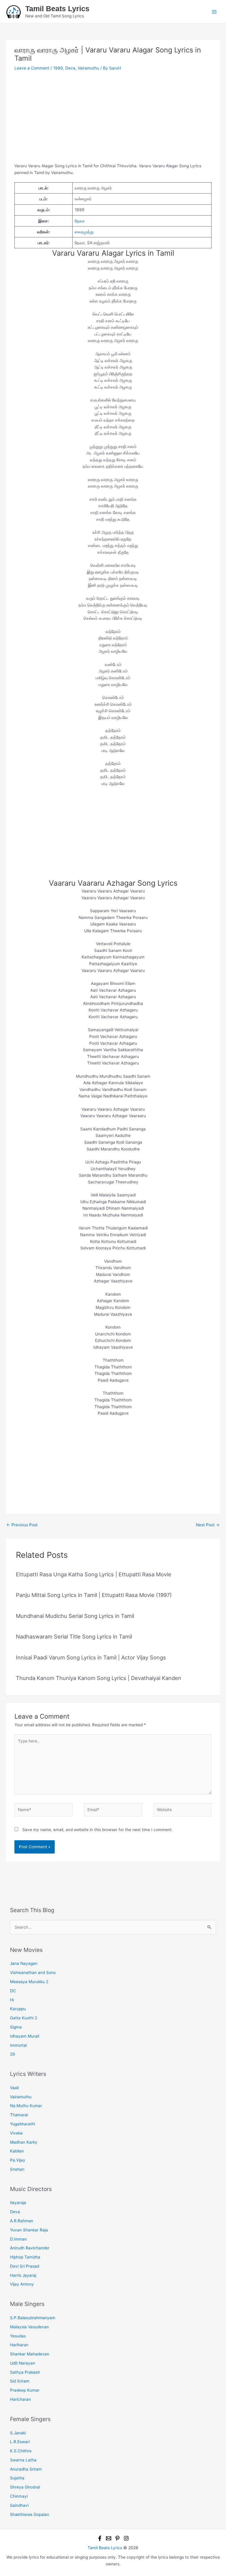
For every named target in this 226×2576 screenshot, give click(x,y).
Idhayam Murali (25, 2036)
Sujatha (17, 2478)
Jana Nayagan (24, 1963)
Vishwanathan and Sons (33, 1972)
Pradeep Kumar (25, 2390)
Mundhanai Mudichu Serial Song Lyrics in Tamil (75, 1616)
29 (13, 2054)
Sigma (16, 2027)
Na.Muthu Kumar (26, 2106)
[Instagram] (126, 2538)
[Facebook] (100, 2538)
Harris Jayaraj (23, 2275)
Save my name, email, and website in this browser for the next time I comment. (98, 1830)
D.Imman (18, 2239)
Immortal (18, 2045)
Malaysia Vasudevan (29, 2327)
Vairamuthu (88, 68)
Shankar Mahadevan (30, 2354)
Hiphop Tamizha (25, 2257)
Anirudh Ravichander (30, 2248)
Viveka (16, 2133)
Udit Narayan (23, 2363)
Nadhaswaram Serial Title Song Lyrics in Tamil (74, 1636)
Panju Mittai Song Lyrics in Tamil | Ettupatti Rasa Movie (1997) (94, 1595)
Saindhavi (19, 2505)
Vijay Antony (22, 2284)
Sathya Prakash (25, 2372)
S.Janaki (18, 2433)
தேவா (80, 221)
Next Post (208, 1525)
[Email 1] (109, 2538)
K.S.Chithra (21, 2451)
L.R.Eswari (20, 2442)
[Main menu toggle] (214, 12)
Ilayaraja (18, 2203)
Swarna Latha (23, 2460)
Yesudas (18, 2336)
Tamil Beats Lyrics (57, 9)
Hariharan (19, 2345)
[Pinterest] (117, 2538)
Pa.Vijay (18, 2160)
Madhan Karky (24, 2142)
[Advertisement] (113, 119)
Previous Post (22, 1525)
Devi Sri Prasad (25, 2266)
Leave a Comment (32, 68)
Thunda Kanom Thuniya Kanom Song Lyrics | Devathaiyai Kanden (99, 1678)
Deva (70, 68)
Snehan (17, 2169)
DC (13, 1991)
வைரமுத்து (84, 232)
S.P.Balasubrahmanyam (33, 2318)
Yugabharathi (23, 2124)
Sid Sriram (20, 2381)
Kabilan (17, 2151)
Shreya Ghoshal (25, 2487)
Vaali (14, 2088)
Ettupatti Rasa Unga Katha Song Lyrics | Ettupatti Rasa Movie (94, 1574)
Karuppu (18, 2009)
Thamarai (19, 2115)
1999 (58, 68)
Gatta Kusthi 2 (24, 2018)
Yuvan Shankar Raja (29, 2230)
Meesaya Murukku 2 (29, 1982)
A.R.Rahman (22, 2221)
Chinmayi (19, 2496)
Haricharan (20, 2399)
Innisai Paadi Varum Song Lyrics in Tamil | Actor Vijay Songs (91, 1657)
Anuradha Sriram (26, 2469)
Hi (12, 2000)
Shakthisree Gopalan (30, 2514)
